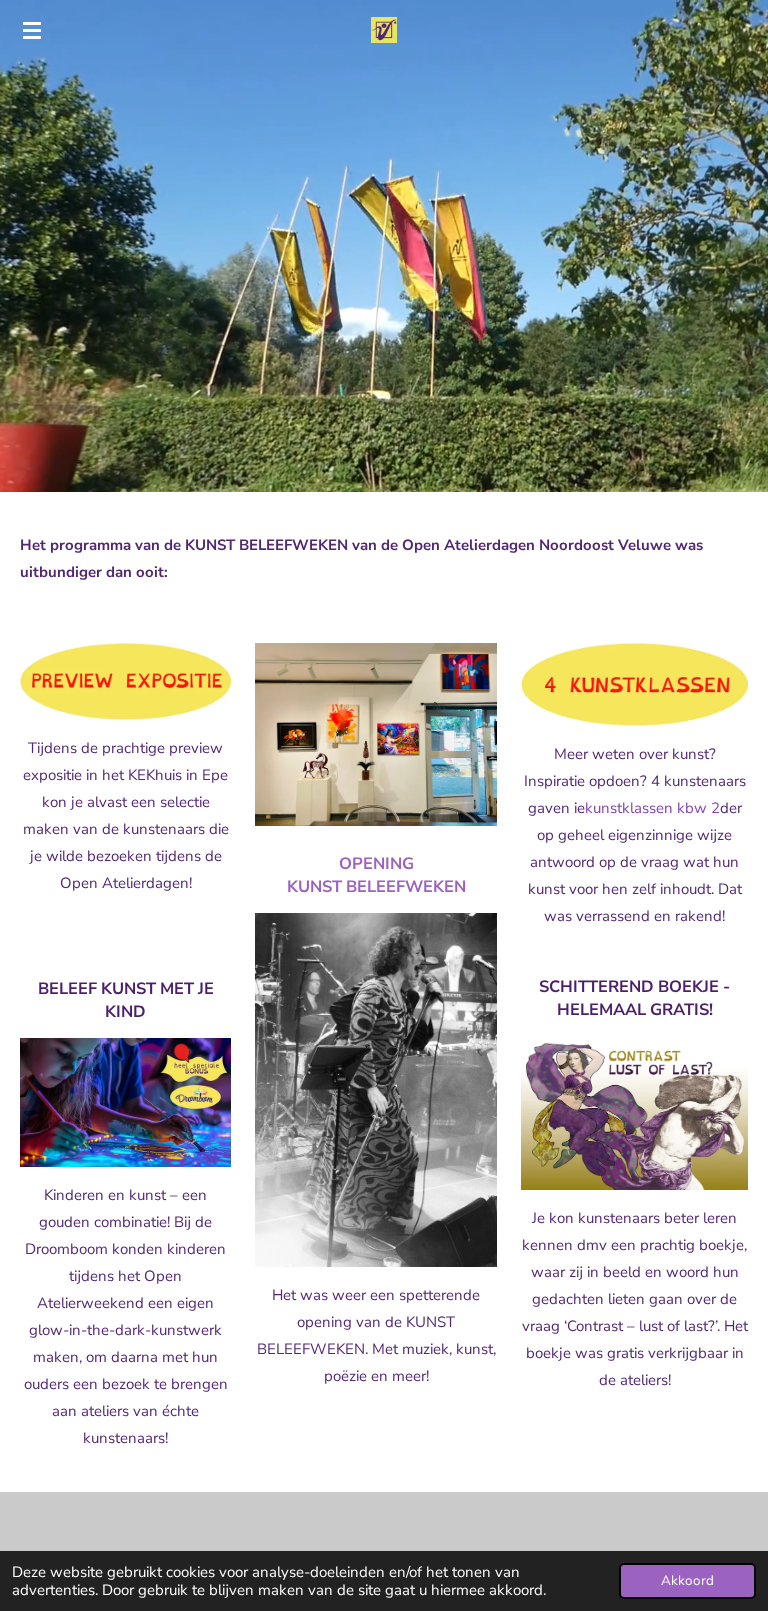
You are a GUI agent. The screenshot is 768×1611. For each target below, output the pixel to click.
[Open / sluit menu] (32, 30)
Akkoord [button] (687, 1580)
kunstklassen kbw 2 (652, 808)
